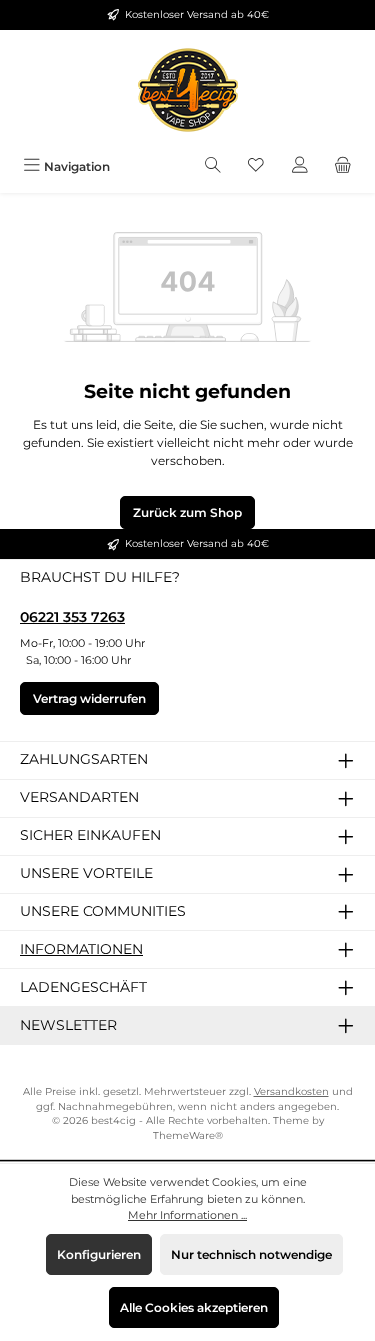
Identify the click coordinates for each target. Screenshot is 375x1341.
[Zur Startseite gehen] (188, 90)
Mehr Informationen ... (187, 1215)
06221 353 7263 (72, 617)
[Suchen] (213, 166)
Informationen (81, 949)
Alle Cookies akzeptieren (194, 1307)
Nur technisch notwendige (251, 1254)
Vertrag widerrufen (89, 698)
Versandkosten (291, 1091)
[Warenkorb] (343, 166)
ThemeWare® (188, 1135)
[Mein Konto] (300, 166)
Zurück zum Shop (187, 512)
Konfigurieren (99, 1254)
